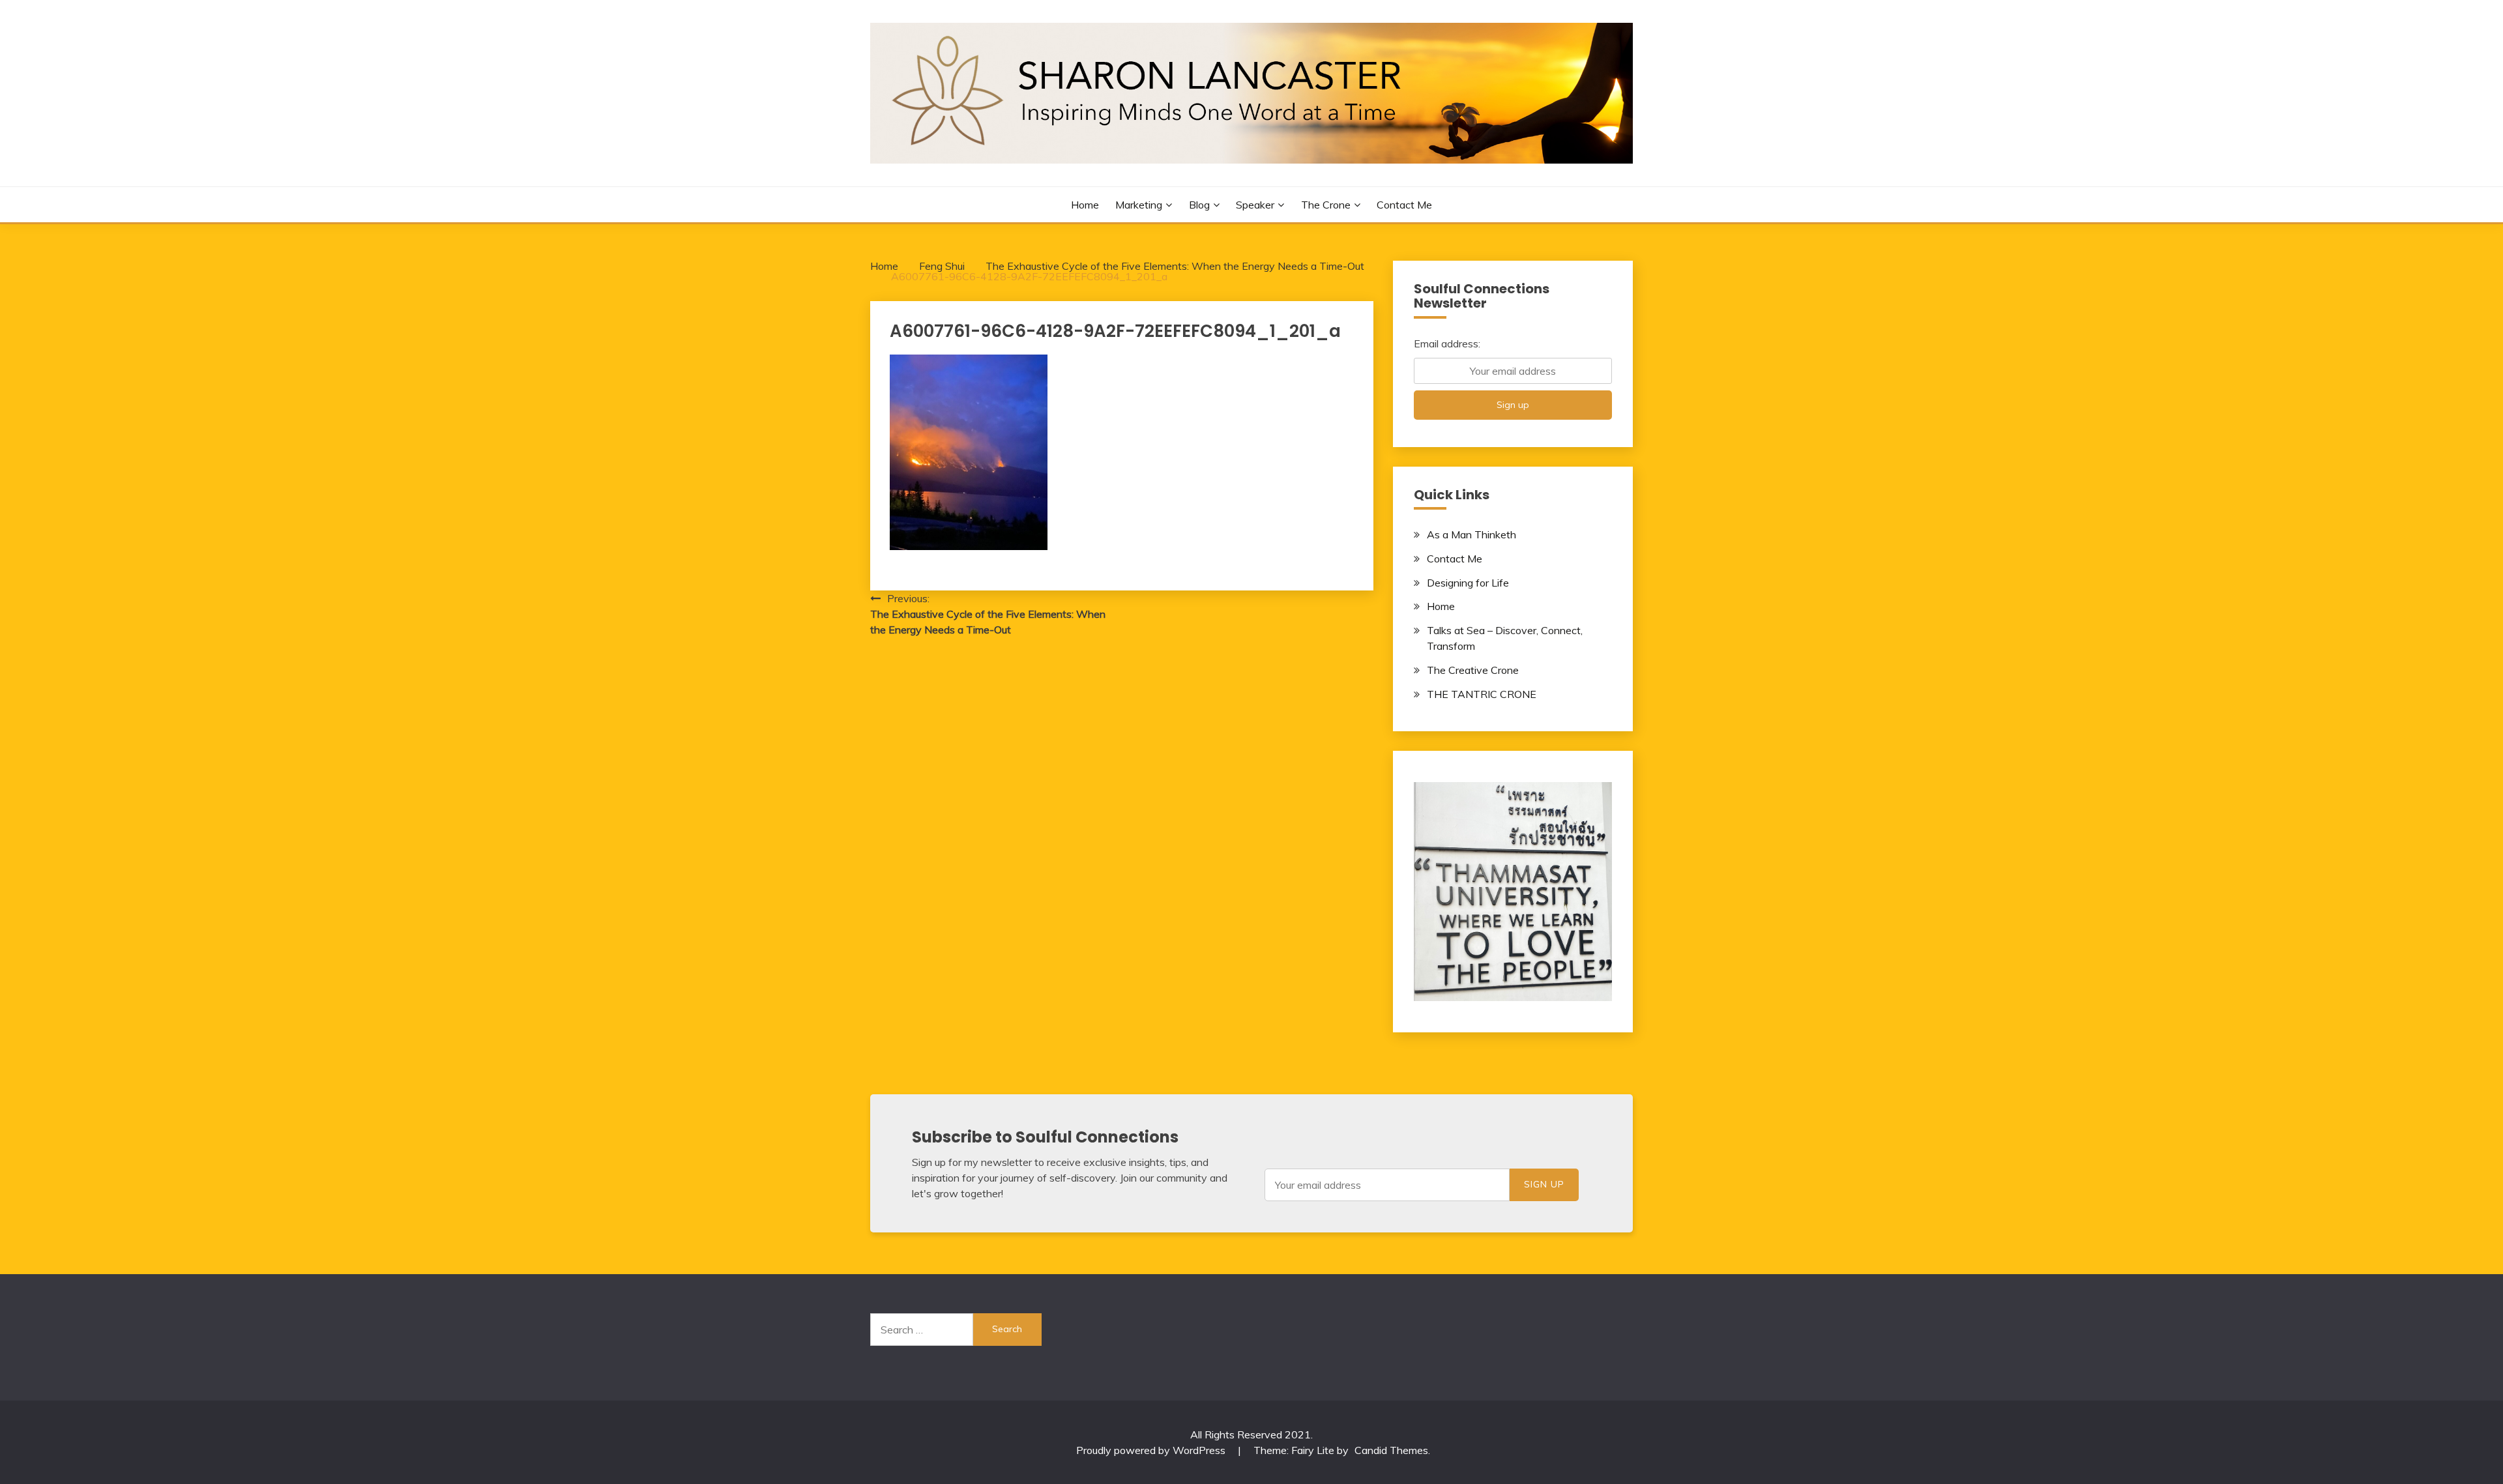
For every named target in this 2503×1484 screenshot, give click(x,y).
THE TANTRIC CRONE (1482, 694)
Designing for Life (1468, 583)
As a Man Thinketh (1471, 534)
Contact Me (1404, 205)
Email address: (1447, 343)
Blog (1199, 205)
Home (1085, 205)
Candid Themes (1391, 1450)
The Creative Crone (1473, 670)
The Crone (1326, 205)
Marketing (1139, 205)
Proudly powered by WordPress (1152, 1450)
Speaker (1255, 205)
